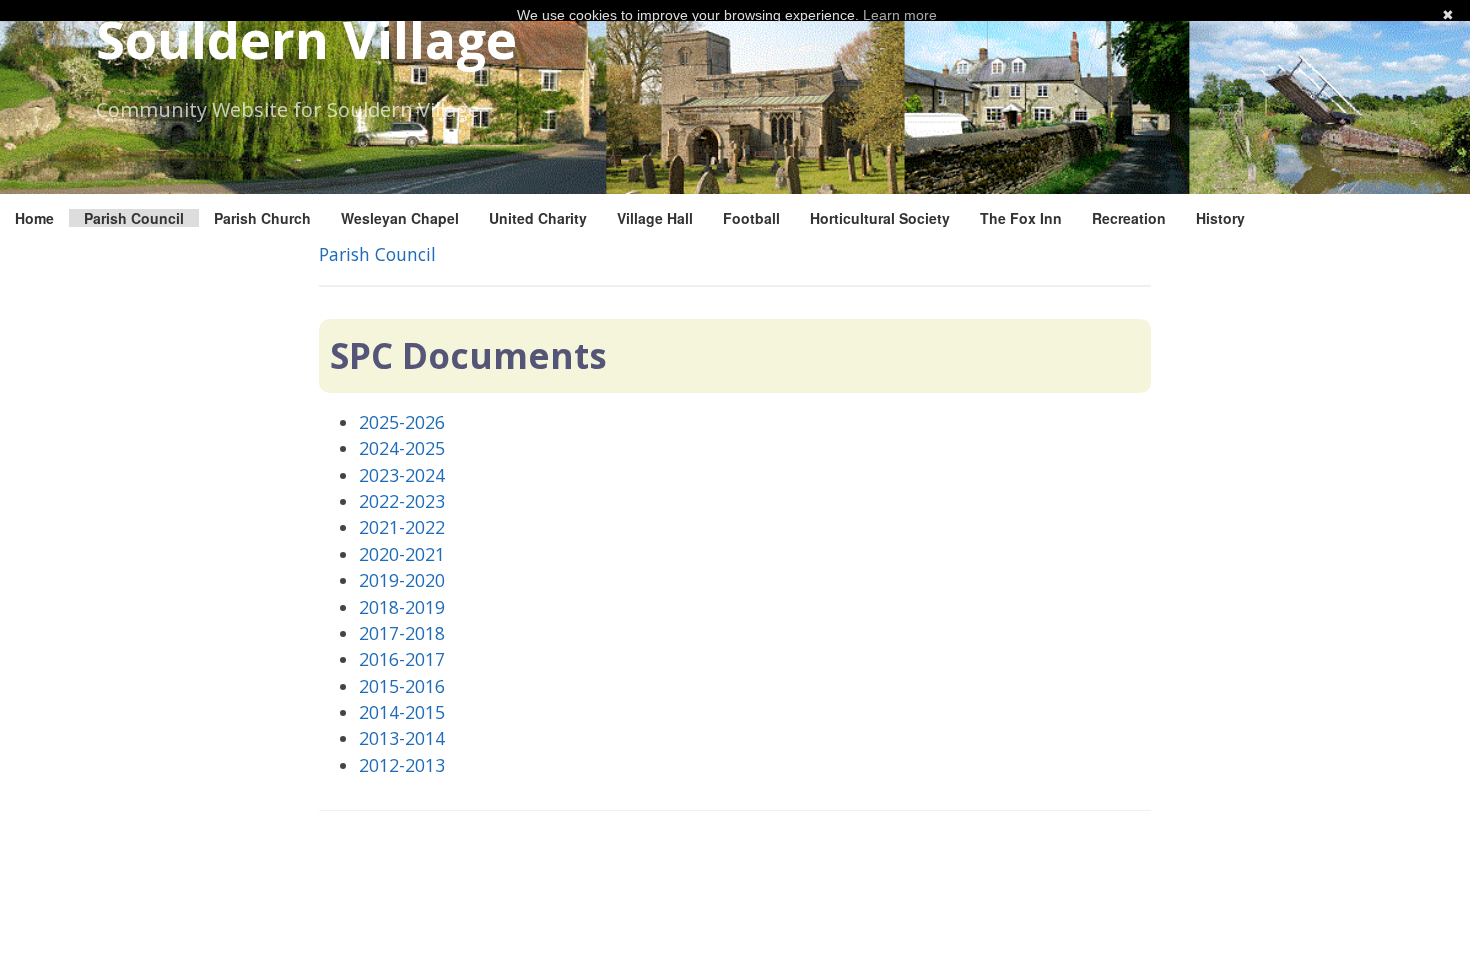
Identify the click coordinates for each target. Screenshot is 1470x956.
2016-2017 (402, 659)
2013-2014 (402, 738)
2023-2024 (402, 475)
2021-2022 (402, 527)
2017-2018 (402, 633)
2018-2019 (402, 607)
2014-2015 (402, 712)
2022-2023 (402, 501)
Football (751, 218)
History (1220, 218)
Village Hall (655, 218)
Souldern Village (306, 38)
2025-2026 (402, 422)
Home (34, 218)
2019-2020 (402, 580)
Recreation (1129, 218)
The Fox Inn (1021, 218)
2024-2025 (402, 448)
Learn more (900, 15)
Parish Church (262, 218)
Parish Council (134, 218)
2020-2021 (402, 554)
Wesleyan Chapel (400, 218)
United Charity (538, 218)
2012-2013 (402, 765)
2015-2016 (402, 686)
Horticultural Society (880, 218)
